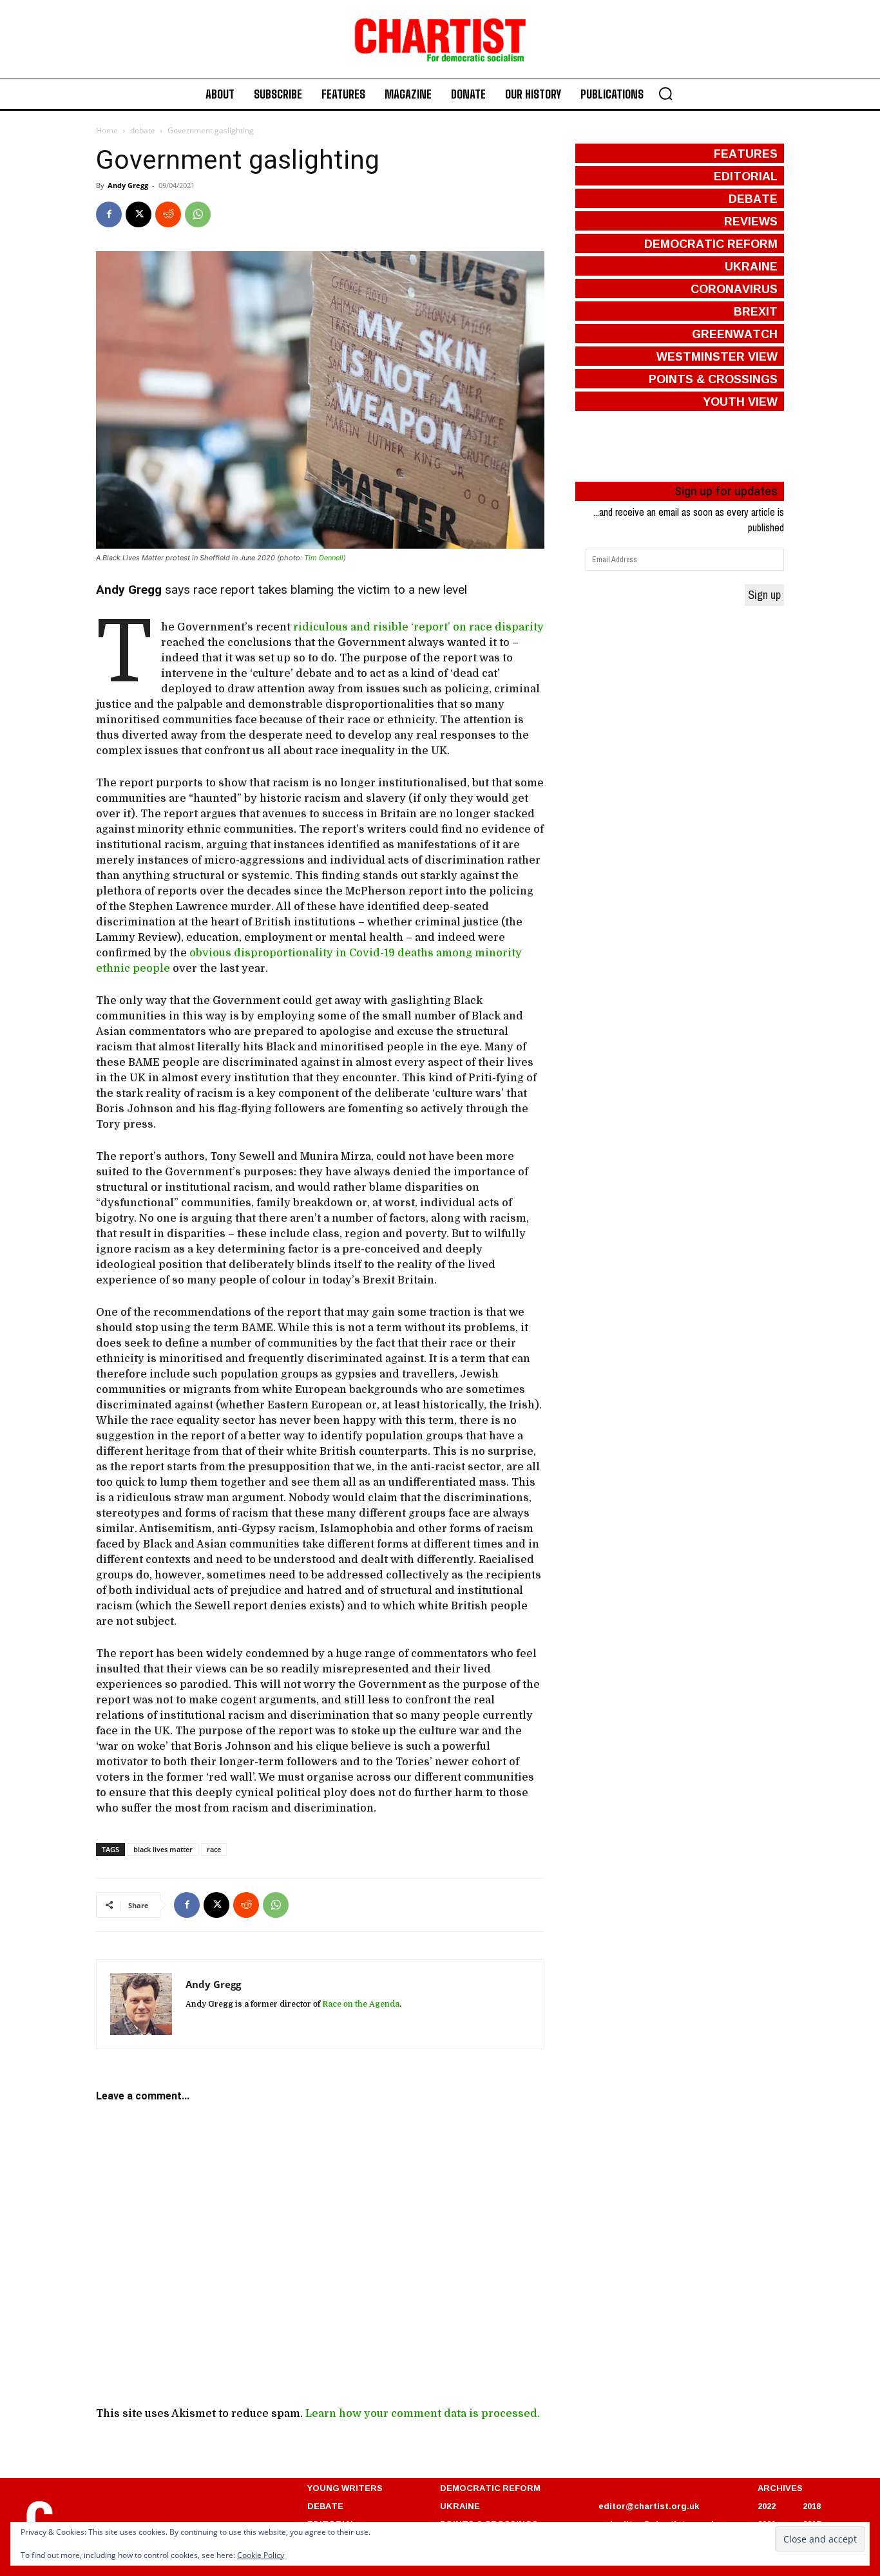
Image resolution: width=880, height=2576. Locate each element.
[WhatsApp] (198, 214)
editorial (746, 176)
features (746, 153)
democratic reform (711, 243)
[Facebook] (109, 214)
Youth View (740, 401)
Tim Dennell (324, 558)
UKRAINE (460, 2506)
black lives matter (163, 1849)
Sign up (764, 595)
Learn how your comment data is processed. (423, 2414)
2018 (812, 2506)
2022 (767, 2506)
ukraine (751, 266)
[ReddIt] (168, 214)
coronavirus (734, 289)
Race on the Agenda (361, 2004)
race (214, 1849)
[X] (139, 214)
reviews (751, 221)
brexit (756, 311)
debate (143, 130)
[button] (665, 93)
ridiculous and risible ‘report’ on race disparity (418, 627)
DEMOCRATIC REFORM (490, 2488)
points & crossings (713, 379)
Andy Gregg (128, 185)
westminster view (717, 356)
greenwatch (735, 334)
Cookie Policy (261, 2555)
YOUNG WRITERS (345, 2488)
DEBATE (325, 2506)
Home (107, 130)
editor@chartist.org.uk (649, 2506)
